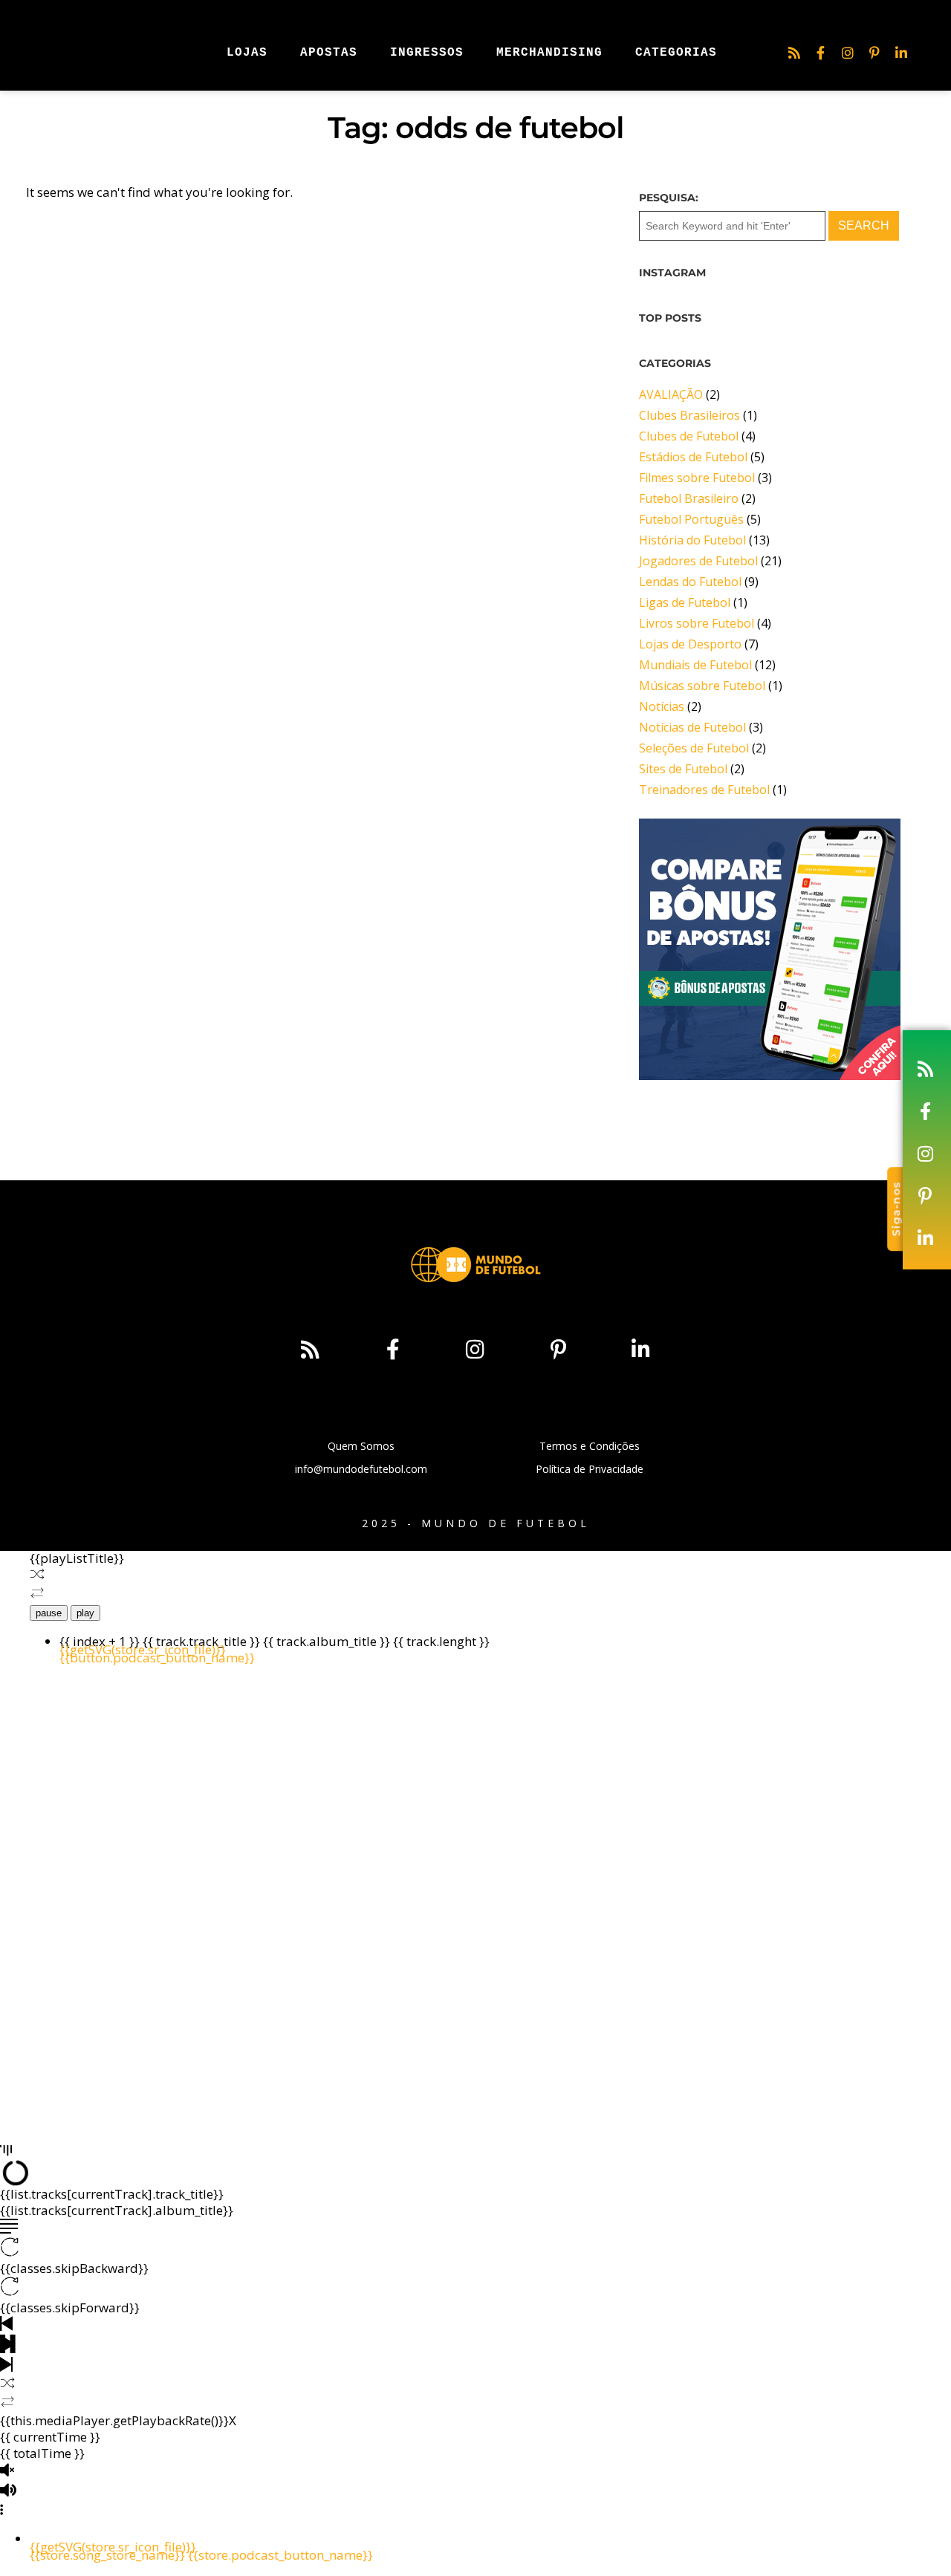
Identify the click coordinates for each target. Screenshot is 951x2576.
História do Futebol (692, 540)
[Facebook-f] (821, 53)
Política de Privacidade (590, 1469)
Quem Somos (361, 1446)
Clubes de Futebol (689, 436)
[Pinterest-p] (874, 53)
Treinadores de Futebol (704, 790)
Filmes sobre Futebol (697, 478)
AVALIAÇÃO (671, 394)
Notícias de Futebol (692, 727)
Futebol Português (691, 519)
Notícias (662, 706)
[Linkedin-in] (901, 53)
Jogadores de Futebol (698, 561)
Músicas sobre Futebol (702, 686)
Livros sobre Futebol (697, 623)
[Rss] (794, 53)
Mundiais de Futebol (695, 665)
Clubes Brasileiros (689, 415)
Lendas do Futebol (690, 582)
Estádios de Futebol (693, 457)
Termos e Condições (590, 1446)
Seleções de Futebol (694, 748)
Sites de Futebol (683, 769)
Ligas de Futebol (685, 602)
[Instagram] (848, 53)
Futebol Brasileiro (689, 498)
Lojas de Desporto (690, 644)
